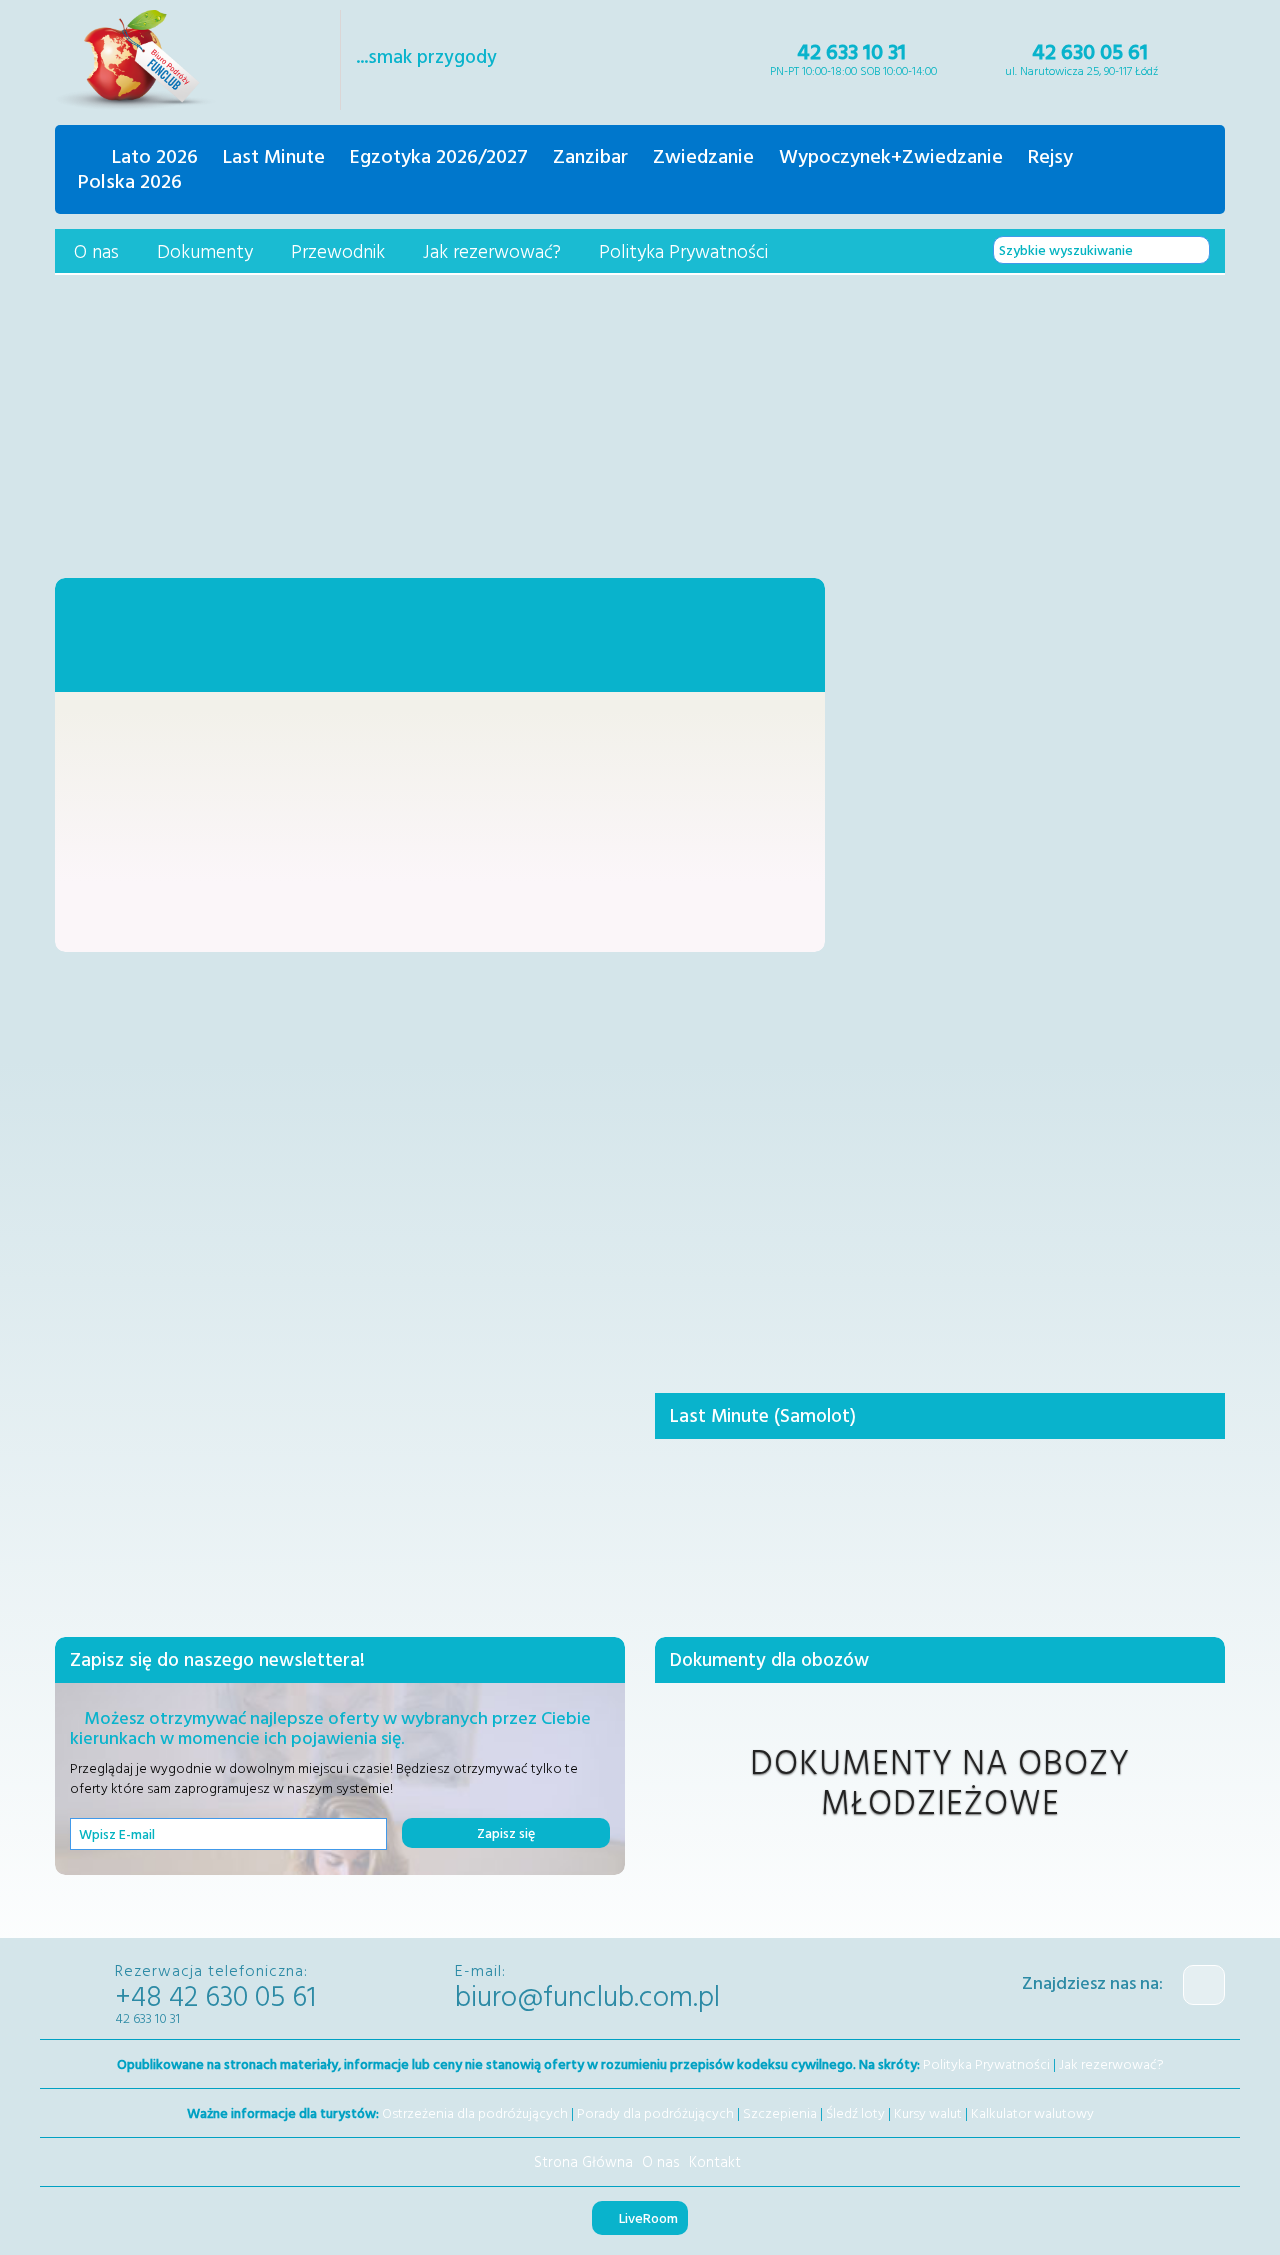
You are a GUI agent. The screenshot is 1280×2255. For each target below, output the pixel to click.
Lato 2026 (155, 155)
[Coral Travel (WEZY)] (273, 1050)
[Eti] (373, 1050)
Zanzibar (590, 155)
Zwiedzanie (703, 155)
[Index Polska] (573, 1050)
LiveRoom (647, 2217)
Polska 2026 (127, 180)
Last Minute (274, 155)
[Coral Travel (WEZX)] (173, 1050)
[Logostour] (773, 1050)
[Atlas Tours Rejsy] (73, 1050)
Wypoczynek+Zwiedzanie (891, 155)
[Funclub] (473, 1050)
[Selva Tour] (1073, 1050)
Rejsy (1048, 155)
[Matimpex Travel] (873, 1050)
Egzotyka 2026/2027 (439, 155)
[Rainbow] (973, 1050)
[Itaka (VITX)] (673, 1050)
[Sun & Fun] (1173, 1050)
